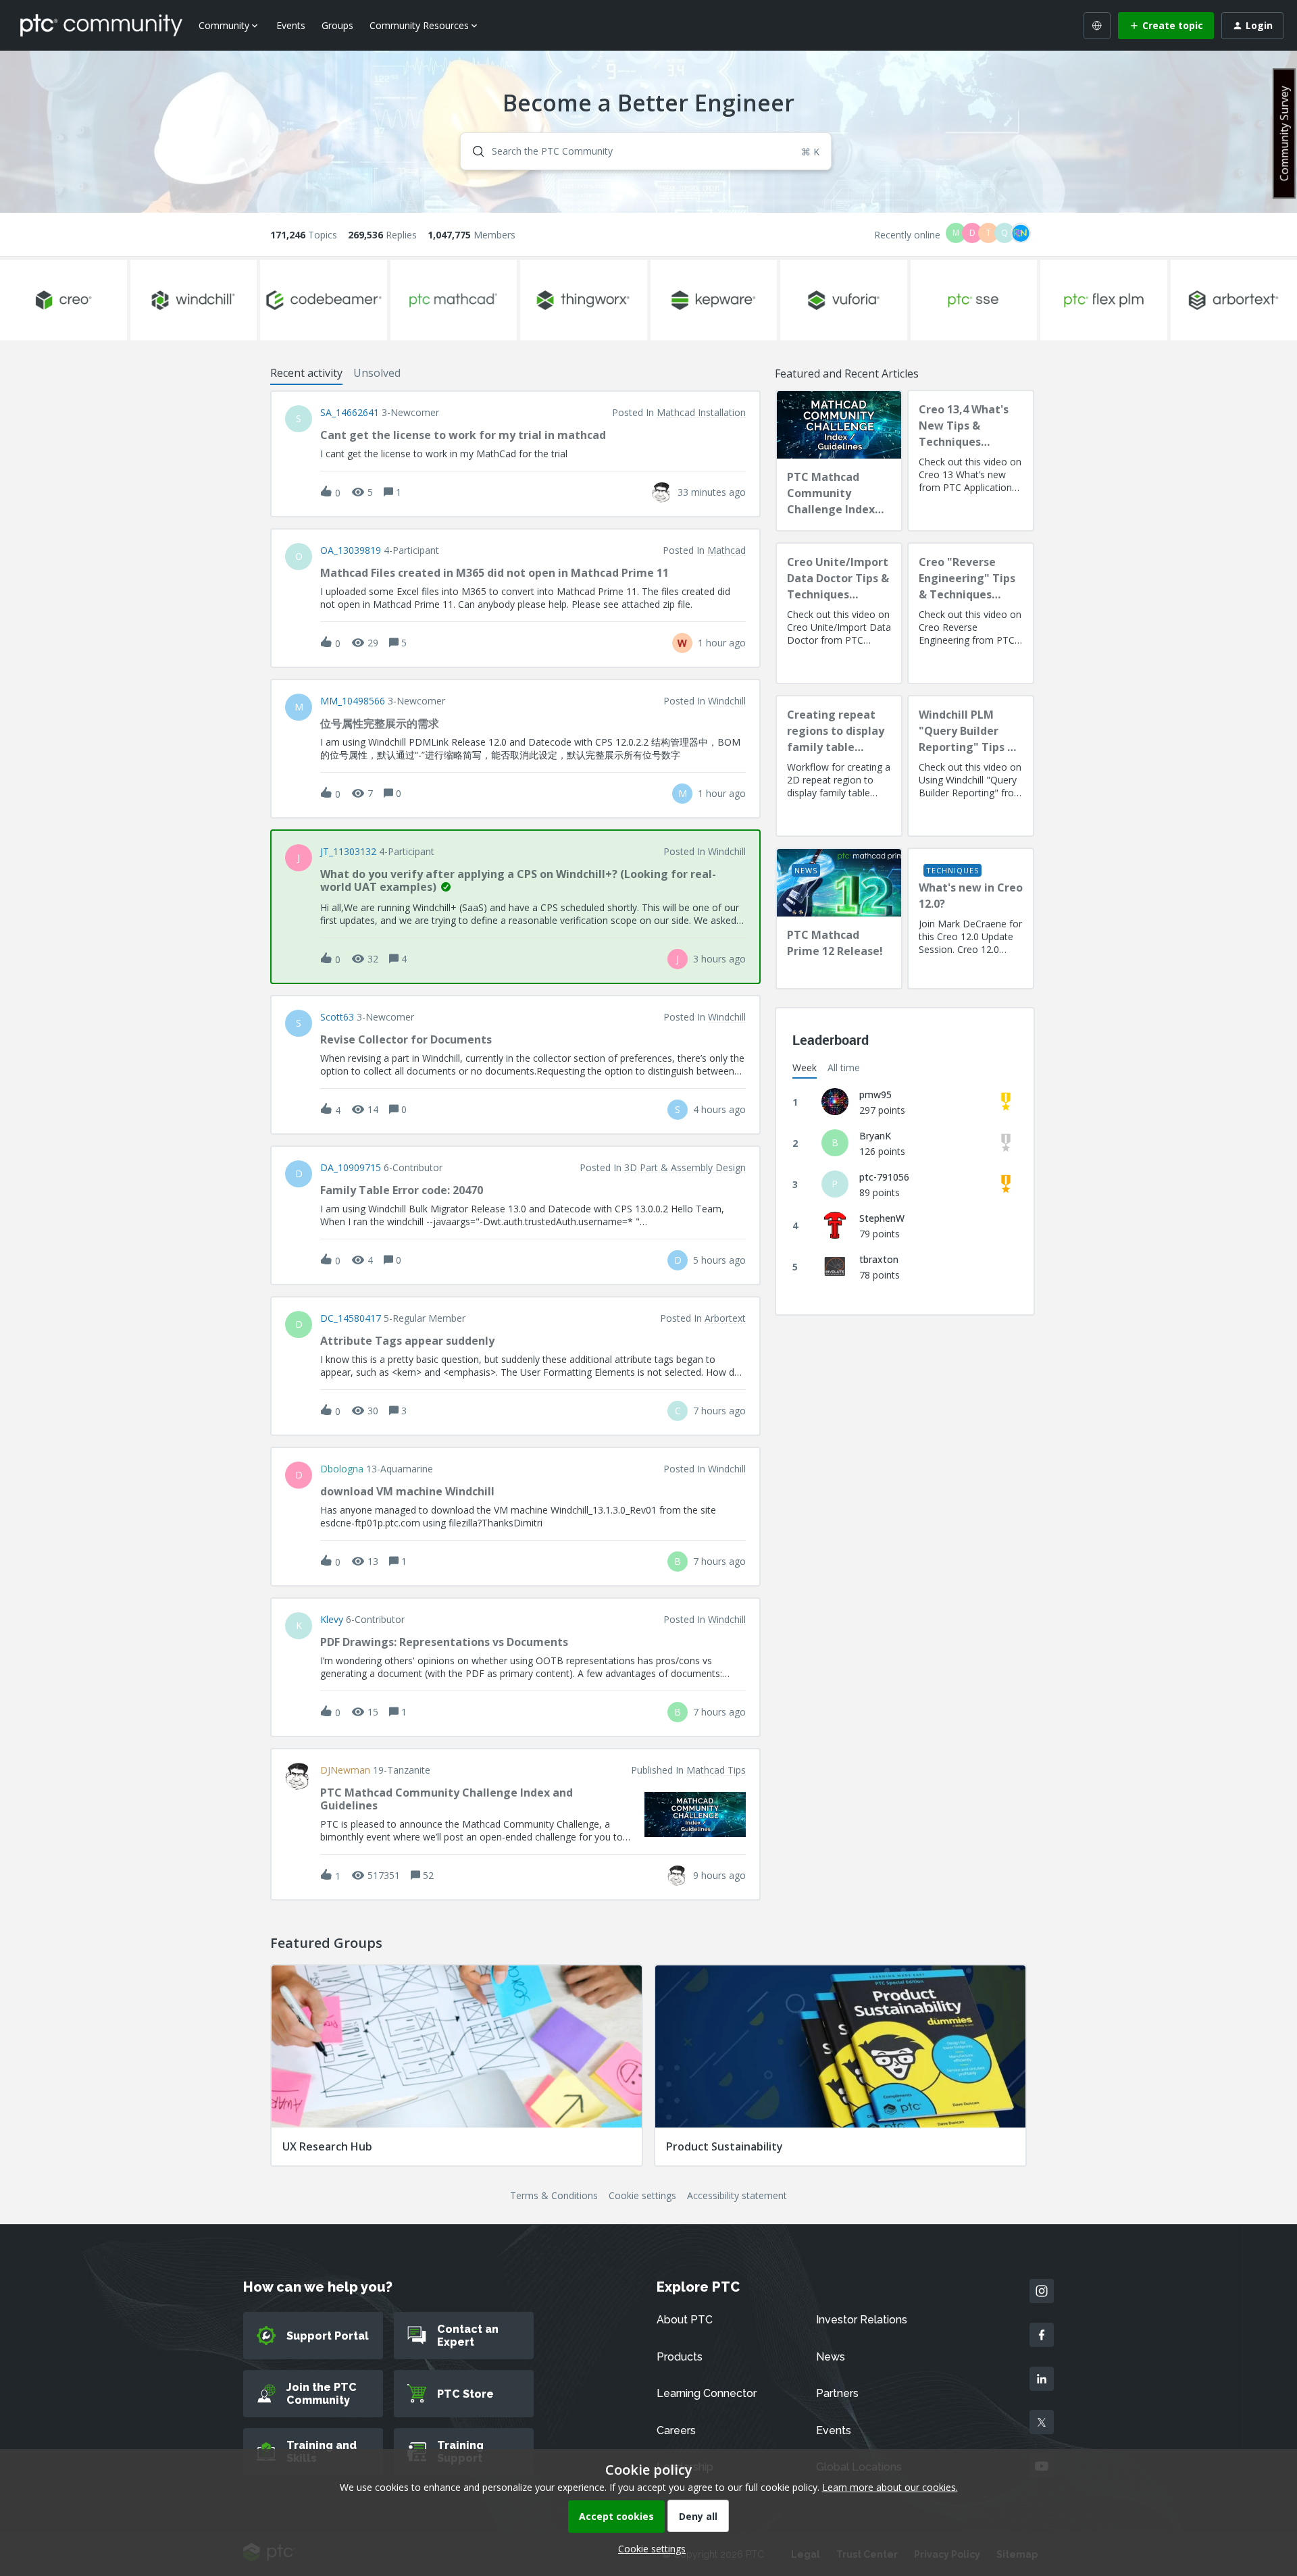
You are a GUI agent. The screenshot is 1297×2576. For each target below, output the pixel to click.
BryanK (875, 1136)
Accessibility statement (737, 2195)
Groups (337, 25)
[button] (648, 2549)
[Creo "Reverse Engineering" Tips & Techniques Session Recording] (971, 613)
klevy (332, 1620)
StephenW (882, 1218)
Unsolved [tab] (377, 373)
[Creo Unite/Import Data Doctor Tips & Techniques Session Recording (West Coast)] (839, 613)
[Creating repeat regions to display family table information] (839, 766)
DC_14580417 (351, 1318)
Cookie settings (642, 2195)
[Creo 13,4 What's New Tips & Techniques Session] (971, 461)
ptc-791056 (884, 1177)
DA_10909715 (351, 1168)
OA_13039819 (351, 550)
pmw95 (875, 1094)
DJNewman (345, 1770)
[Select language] (1097, 26)
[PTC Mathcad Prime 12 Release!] (839, 919)
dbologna (342, 1469)
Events (291, 25)
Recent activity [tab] (306, 373)
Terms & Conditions (554, 2195)
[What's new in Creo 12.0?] (971, 919)
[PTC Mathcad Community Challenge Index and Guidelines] (839, 461)
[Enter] (473, 151)
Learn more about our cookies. (890, 2487)
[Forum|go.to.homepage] (101, 25)
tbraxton (879, 1259)
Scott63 (337, 1017)
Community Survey (1284, 133)
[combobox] (646, 151)
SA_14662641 (350, 413)
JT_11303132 (348, 852)
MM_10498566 (353, 701)
